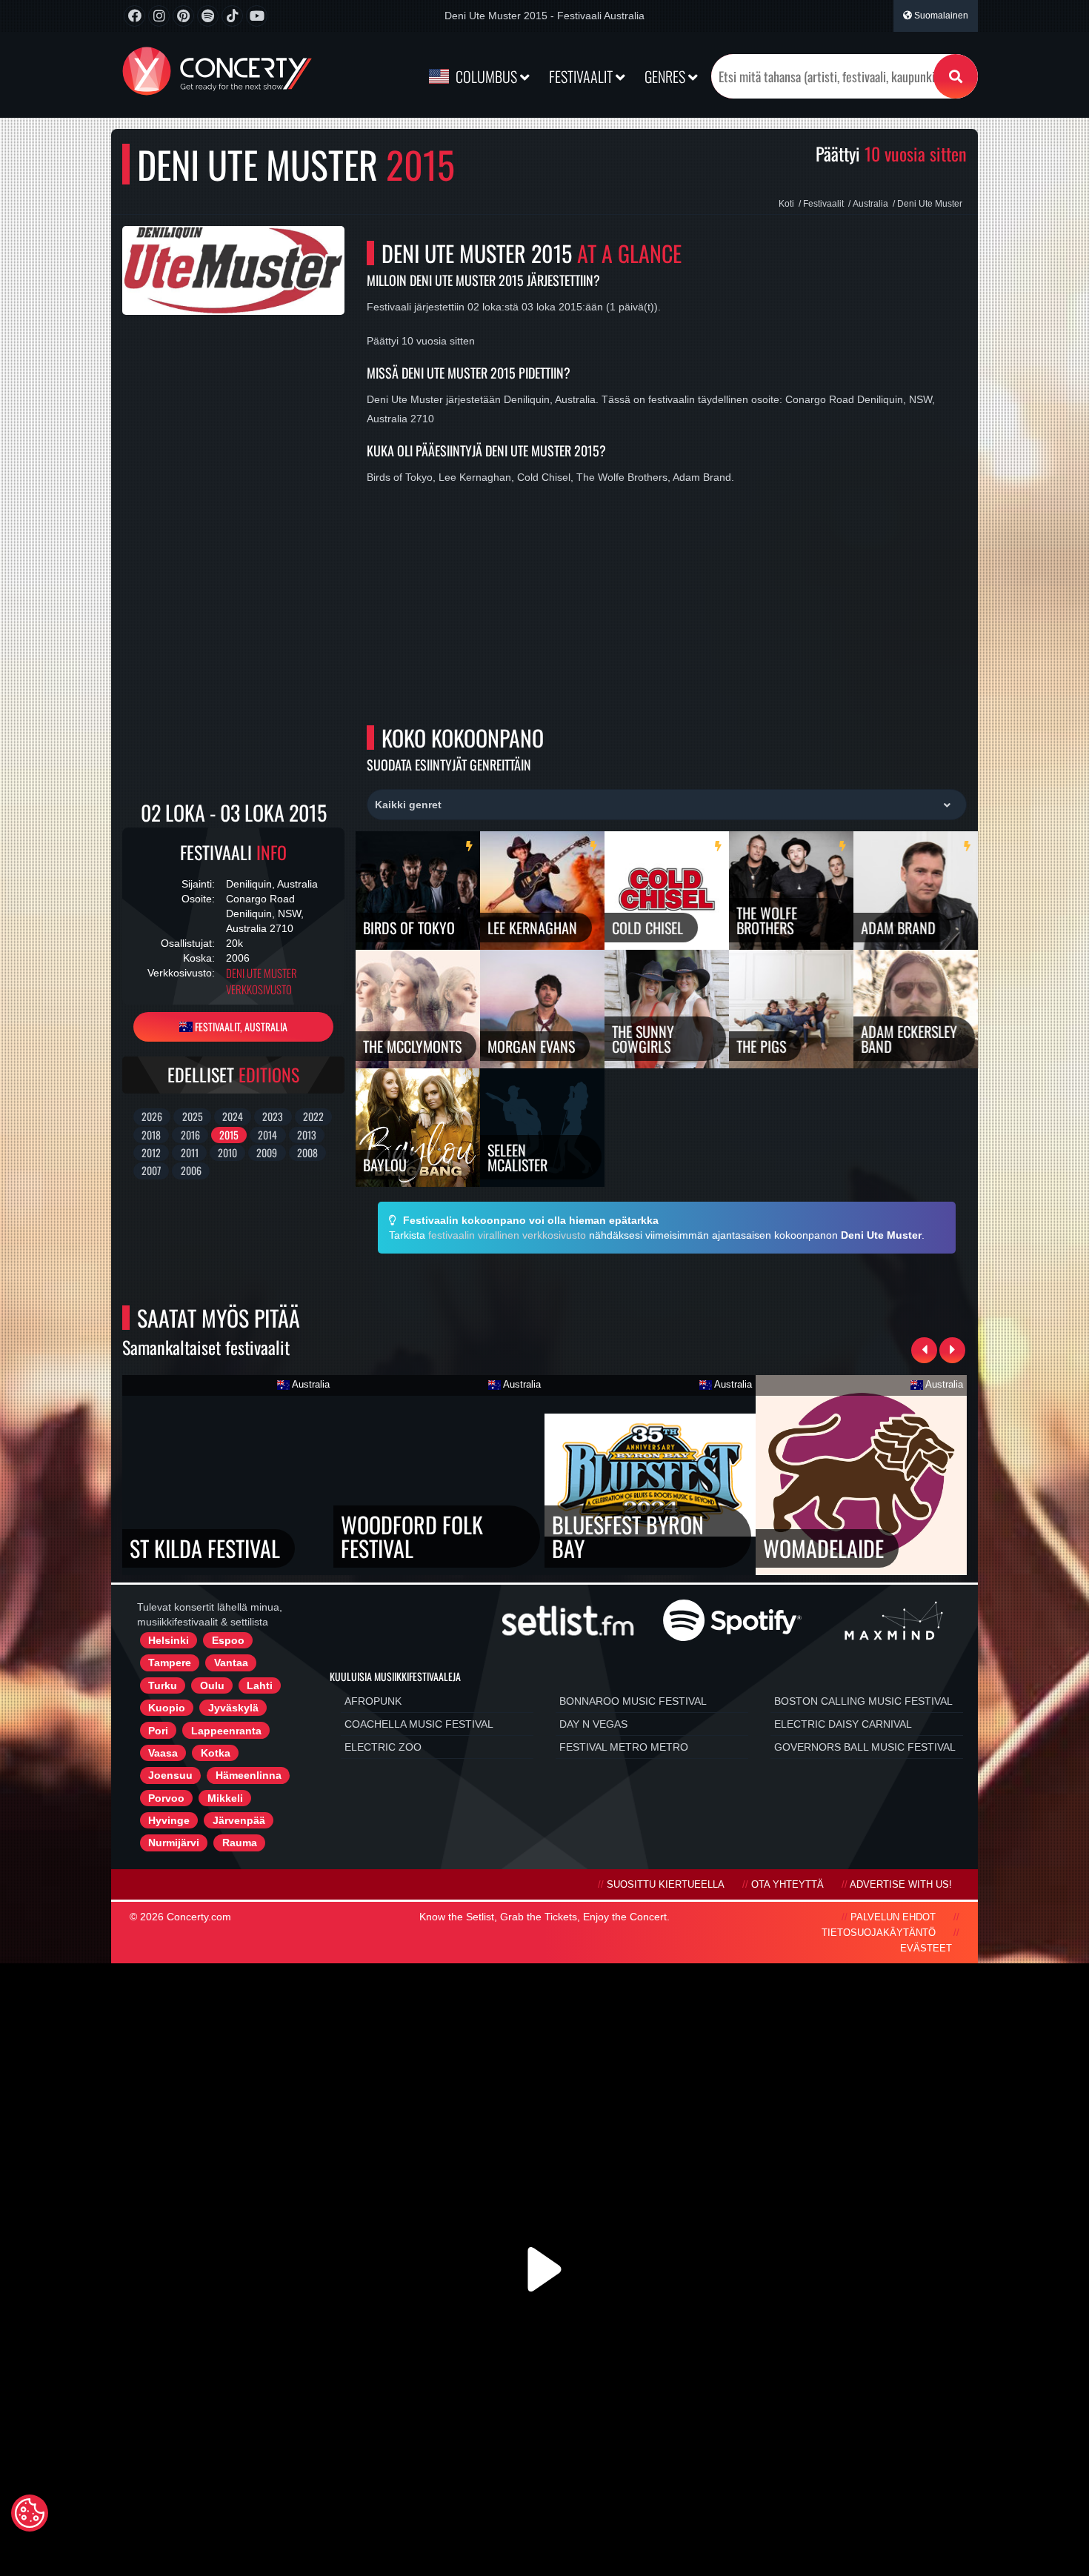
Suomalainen (940, 16)
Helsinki (169, 1640)
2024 (233, 1116)
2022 (313, 1116)
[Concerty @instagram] (159, 16)
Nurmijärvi (174, 1843)
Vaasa (163, 1753)
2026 (152, 1116)
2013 (307, 1135)
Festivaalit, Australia (240, 1026)
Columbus (486, 76)
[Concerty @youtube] (257, 16)
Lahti (260, 1685)
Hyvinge (169, 1820)
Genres (666, 76)
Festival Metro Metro (624, 1747)
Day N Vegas (593, 1724)
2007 (151, 1170)
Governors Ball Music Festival (865, 1747)
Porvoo (166, 1798)
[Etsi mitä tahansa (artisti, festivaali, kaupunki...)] (956, 76)
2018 (151, 1135)
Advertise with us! (901, 1885)
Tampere (170, 1663)
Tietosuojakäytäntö (879, 1933)
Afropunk (373, 1701)
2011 (190, 1152)
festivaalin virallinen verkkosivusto (507, 1235)
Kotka (216, 1753)
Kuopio (167, 1708)
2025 (193, 1116)
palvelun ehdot (893, 1917)
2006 (191, 1170)
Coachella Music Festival (419, 1724)
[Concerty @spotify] (208, 16)
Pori (158, 1731)
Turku (163, 1685)
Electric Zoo (383, 1747)
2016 (190, 1135)
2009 (267, 1152)
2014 (267, 1135)
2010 (227, 1152)
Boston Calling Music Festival (863, 1701)
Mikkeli (225, 1798)
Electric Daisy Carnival (843, 1724)
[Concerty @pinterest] (183, 16)
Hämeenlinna (249, 1775)
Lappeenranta (226, 1731)
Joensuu (170, 1775)
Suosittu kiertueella (666, 1885)
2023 (273, 1116)
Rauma (240, 1843)
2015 (229, 1135)
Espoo (228, 1640)
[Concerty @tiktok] (232, 16)
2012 (151, 1152)
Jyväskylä (233, 1708)
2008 (307, 1152)
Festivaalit (582, 76)
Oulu (212, 1685)
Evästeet (926, 1948)
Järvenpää (239, 1820)
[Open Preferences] (30, 2513)
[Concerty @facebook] (134, 16)
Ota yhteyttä (787, 1885)
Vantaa (231, 1663)
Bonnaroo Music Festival (633, 1701)
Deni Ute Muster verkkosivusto (262, 981)
